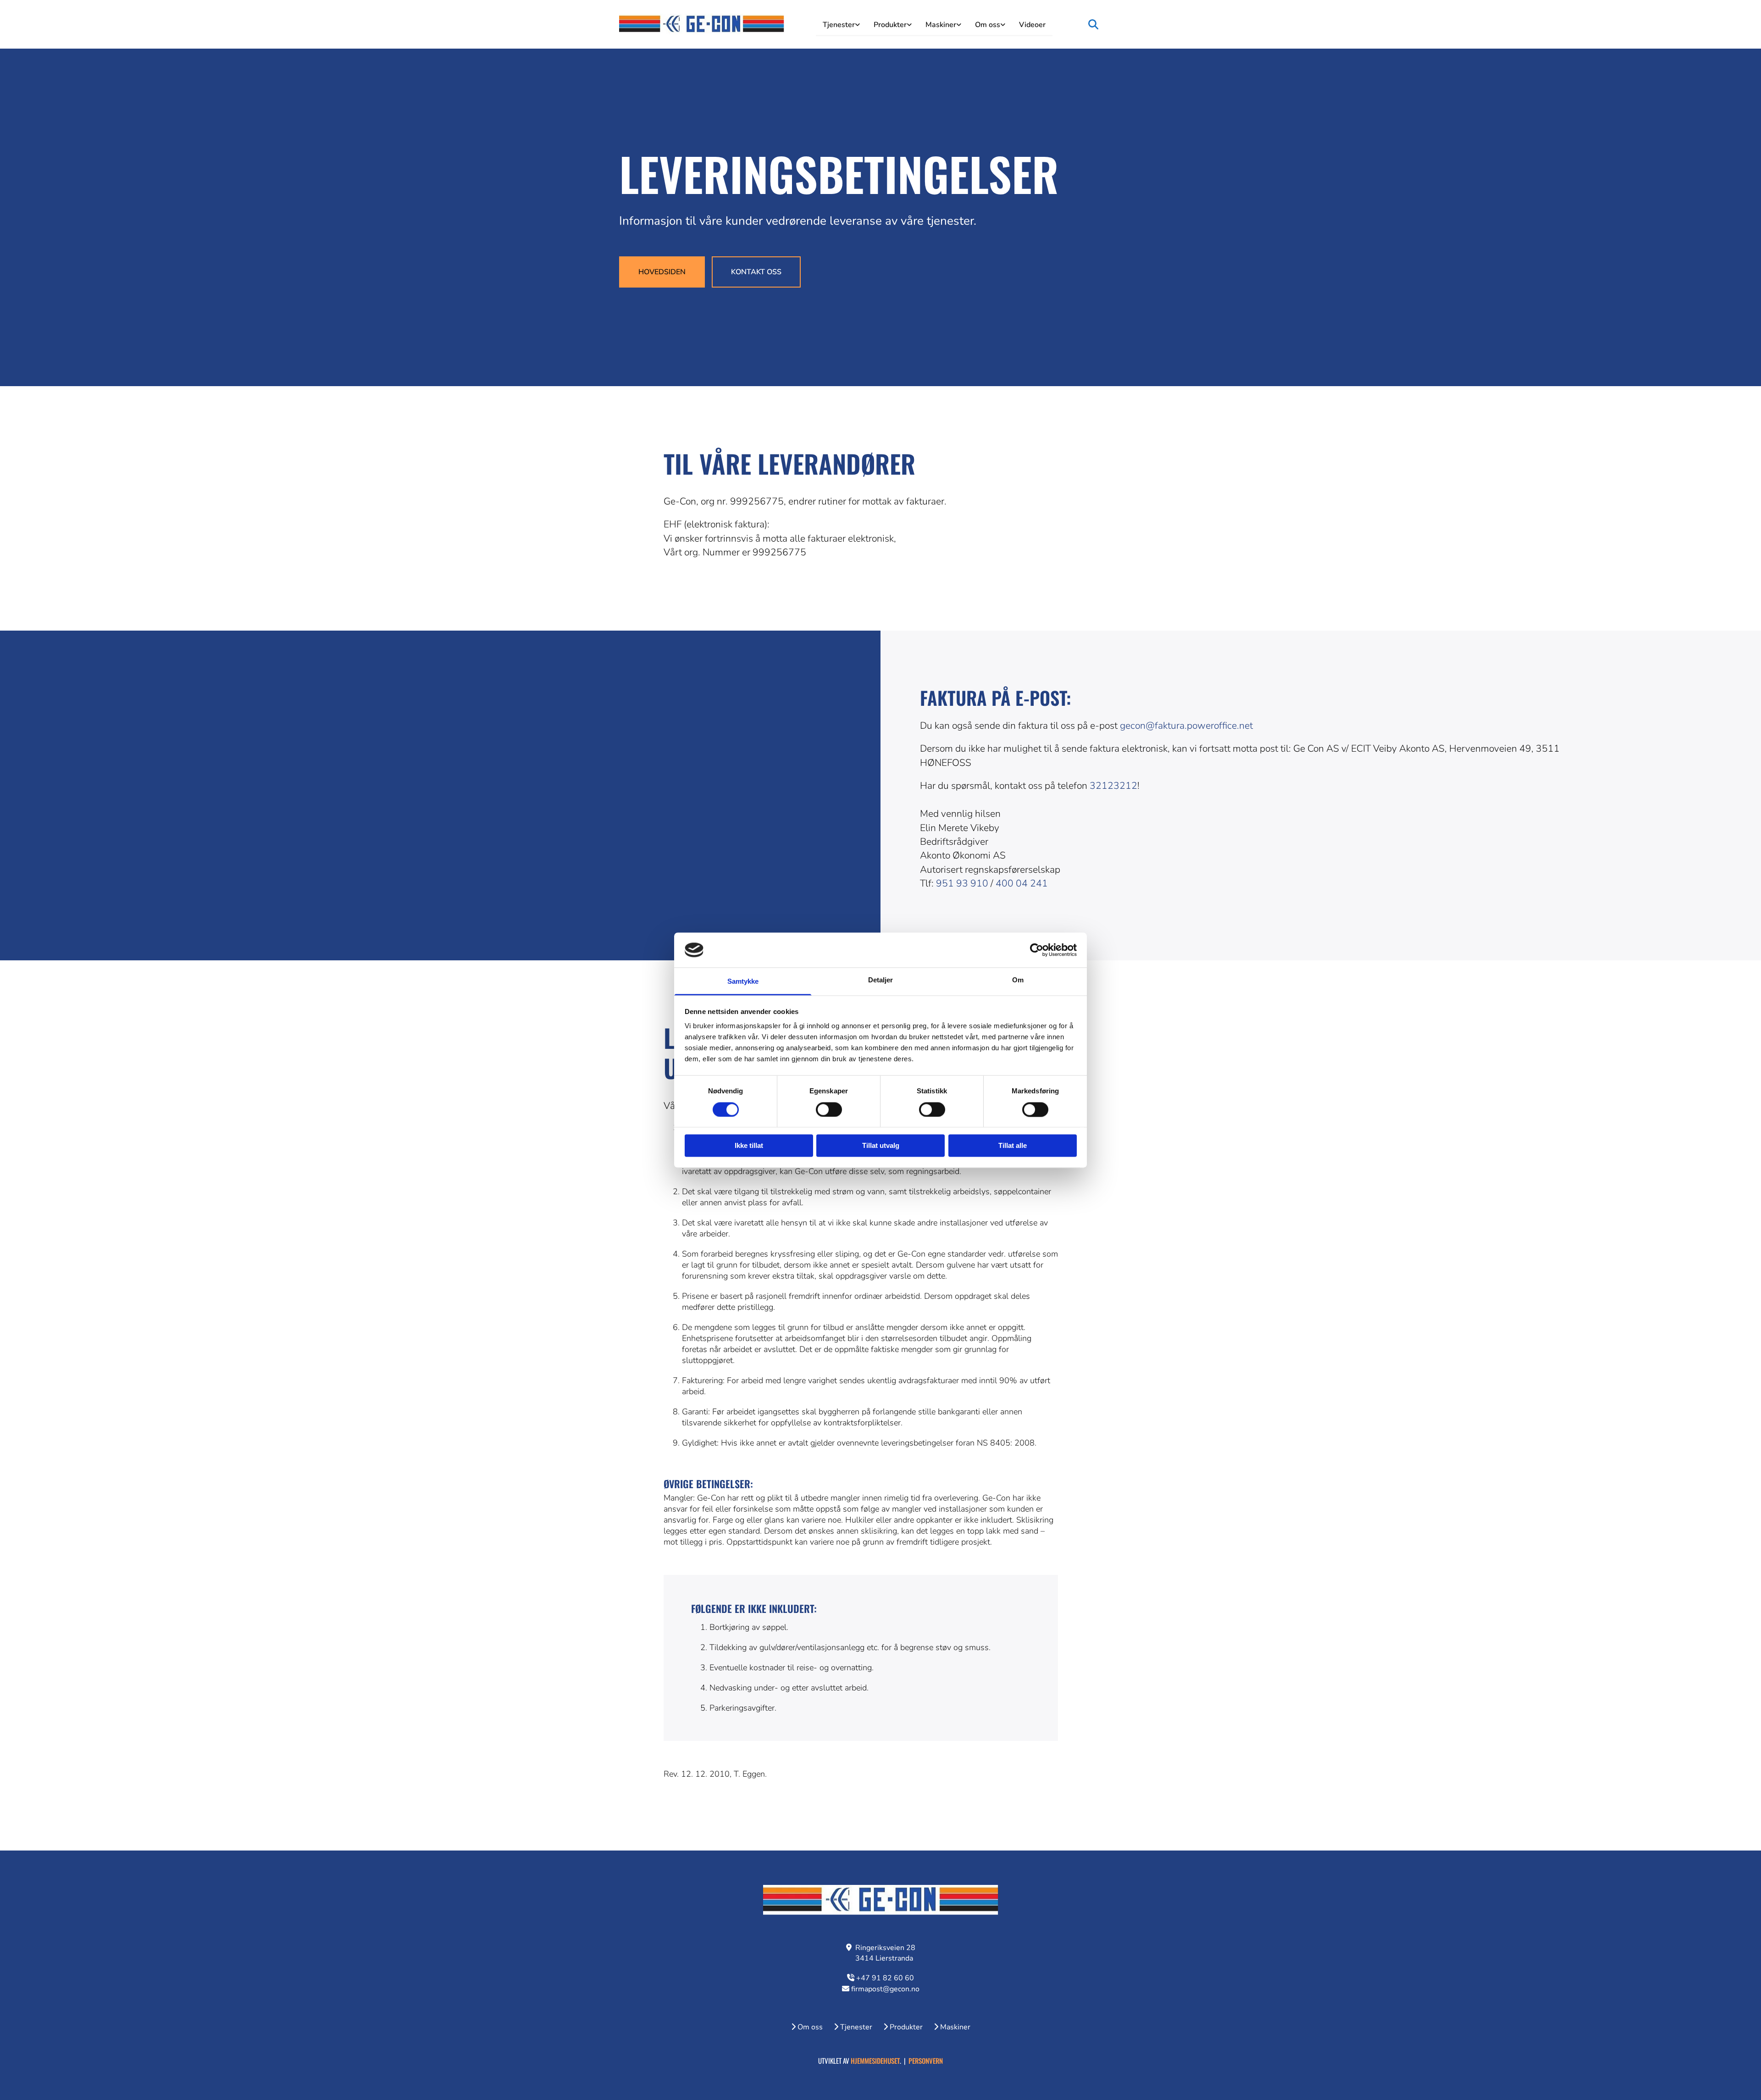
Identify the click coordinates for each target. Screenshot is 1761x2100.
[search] (1093, 24)
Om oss (988, 25)
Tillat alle (1013, 1146)
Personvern (926, 2061)
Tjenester (839, 25)
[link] (841, 24)
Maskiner (941, 25)
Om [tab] (1018, 980)
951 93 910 (962, 883)
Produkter (890, 25)
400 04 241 (1022, 883)
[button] (662, 272)
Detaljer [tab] (881, 980)
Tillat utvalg (881, 1146)
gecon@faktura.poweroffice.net (1186, 726)
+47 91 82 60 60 (885, 1978)
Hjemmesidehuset (875, 2061)
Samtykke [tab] (743, 982)
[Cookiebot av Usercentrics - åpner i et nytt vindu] (1037, 950)
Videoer (1032, 25)
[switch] (829, 1109)
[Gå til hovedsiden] (702, 24)
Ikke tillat (749, 1146)
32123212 (1113, 786)
